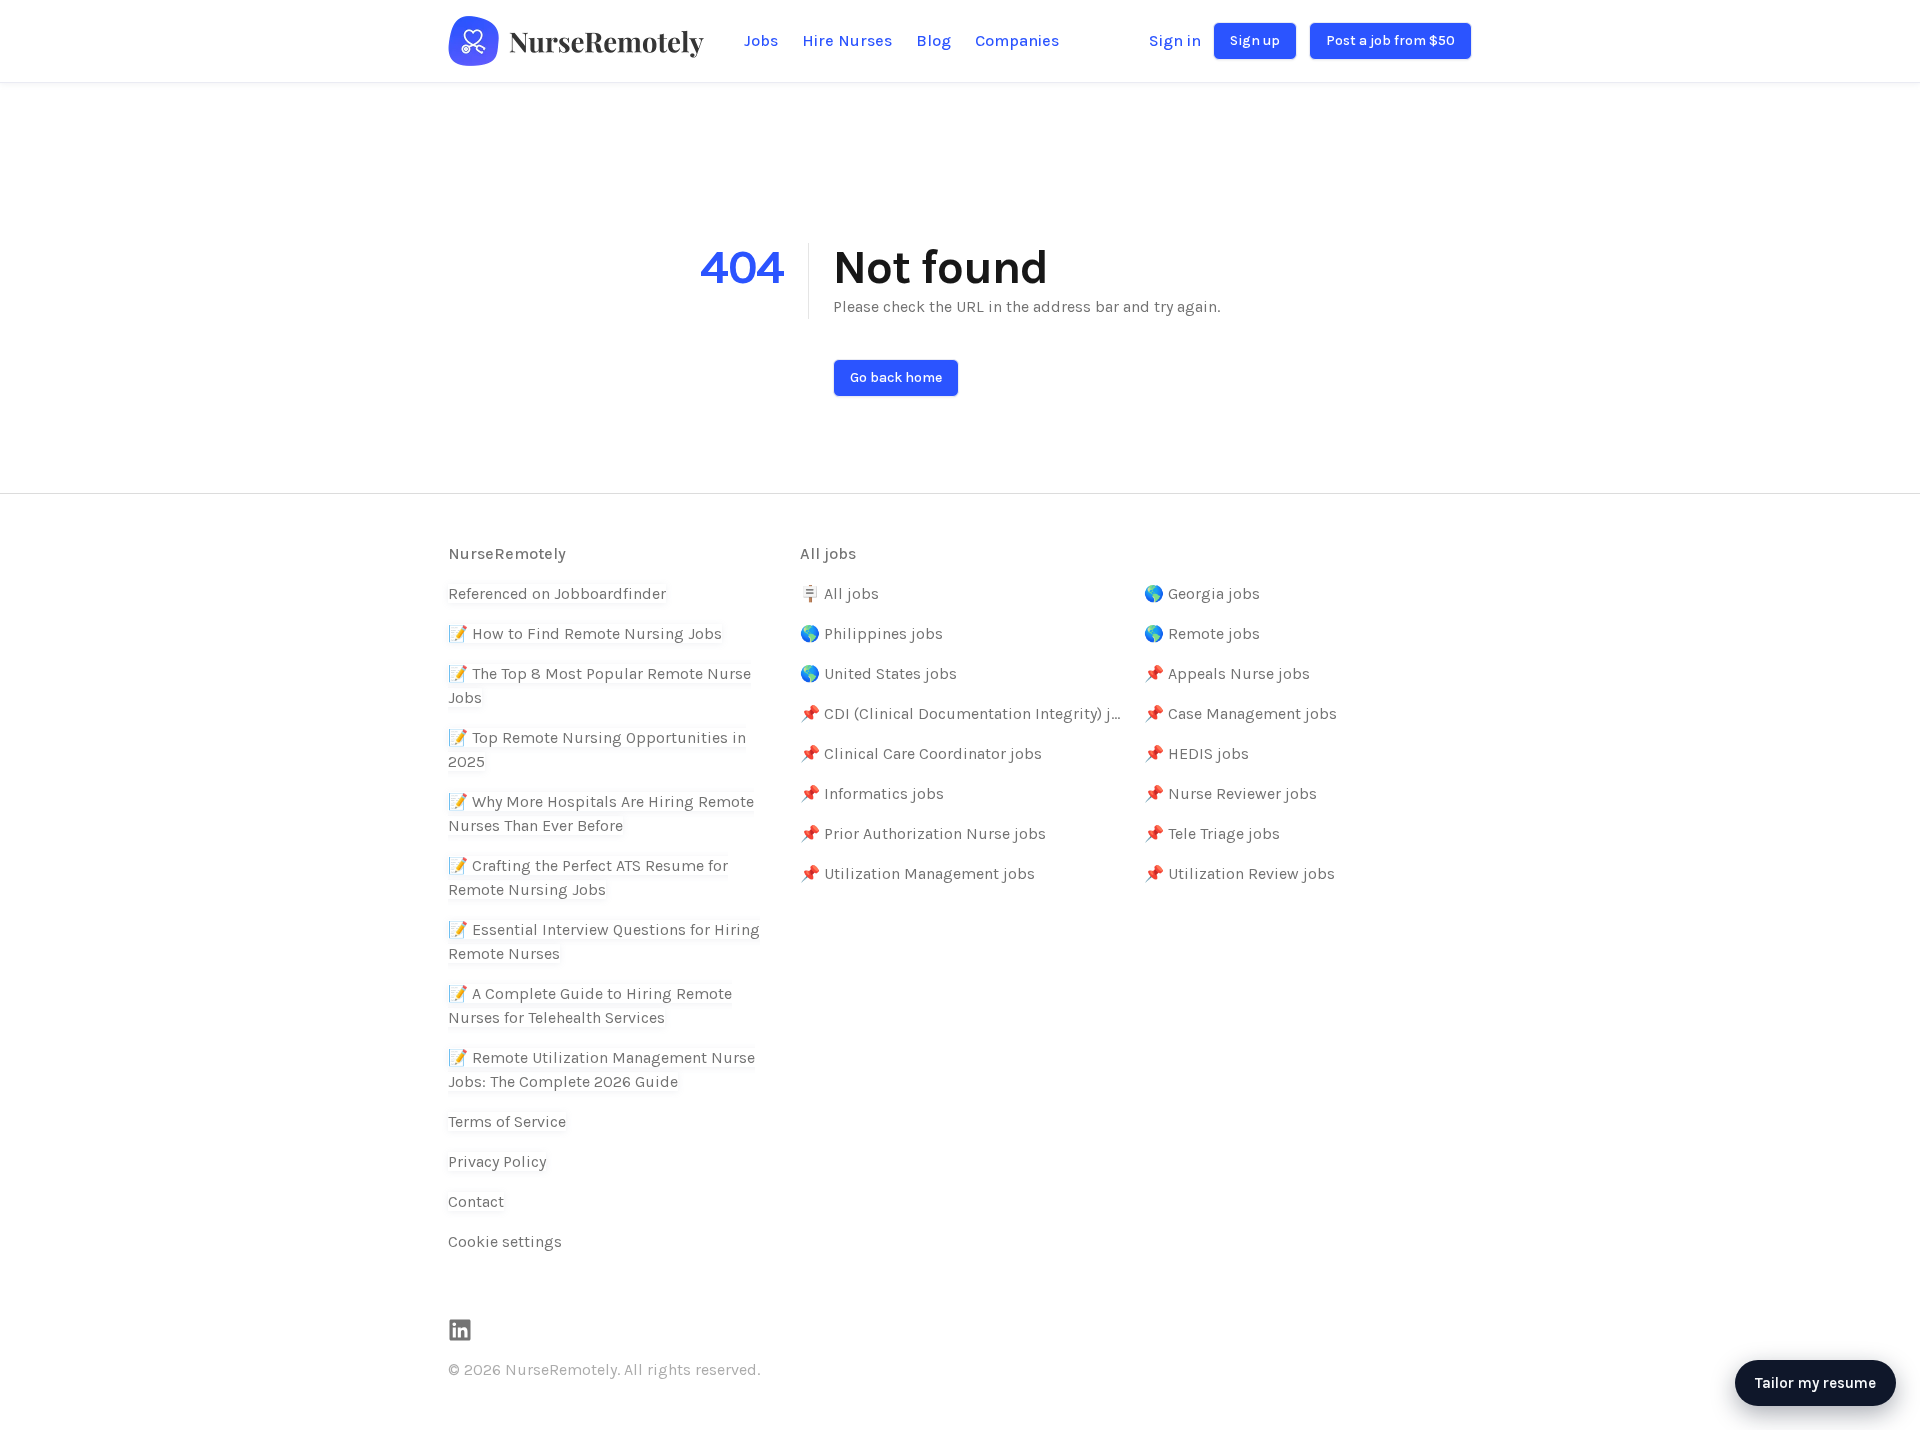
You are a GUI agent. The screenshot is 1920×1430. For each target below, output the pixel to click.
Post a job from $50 (1390, 40)
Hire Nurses (847, 40)
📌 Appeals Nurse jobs (1227, 673)
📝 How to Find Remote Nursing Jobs (585, 633)
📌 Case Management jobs (1240, 713)
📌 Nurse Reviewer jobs (1230, 793)
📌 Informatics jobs (872, 793)
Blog (933, 40)
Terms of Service (507, 1121)
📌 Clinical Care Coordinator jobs (921, 753)
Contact (476, 1201)
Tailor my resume (1815, 1383)
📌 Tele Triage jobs (1212, 833)
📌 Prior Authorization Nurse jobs (923, 833)
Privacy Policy (497, 1161)
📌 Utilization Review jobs (1239, 873)
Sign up (1255, 40)
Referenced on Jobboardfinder (557, 593)
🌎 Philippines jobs (871, 633)
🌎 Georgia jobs (1202, 593)
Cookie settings (505, 1241)
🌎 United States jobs (878, 673)
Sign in (1175, 40)
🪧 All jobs (839, 593)
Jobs (761, 40)
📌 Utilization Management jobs (917, 873)
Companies (1017, 40)
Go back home (896, 377)
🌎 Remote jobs (1202, 633)
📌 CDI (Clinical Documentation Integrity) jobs (964, 713)
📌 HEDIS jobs (1196, 753)
